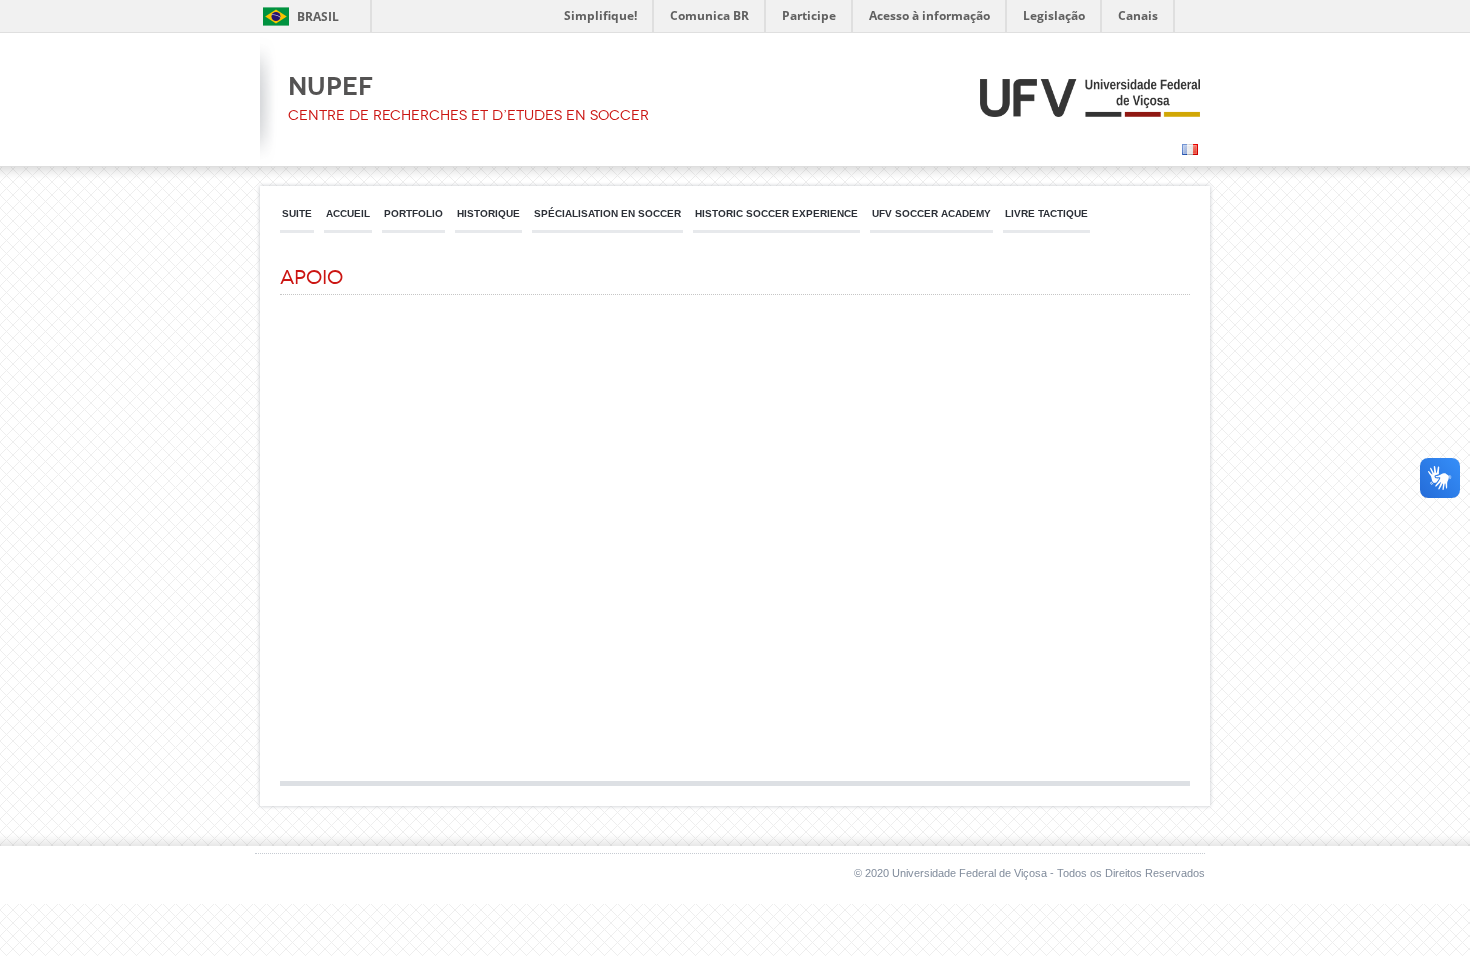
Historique (488, 213)
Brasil (318, 16)
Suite (297, 213)
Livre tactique (1046, 213)
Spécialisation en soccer (607, 213)
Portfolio (413, 213)
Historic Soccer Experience (776, 213)
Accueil (348, 213)
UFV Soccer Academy (931, 213)
